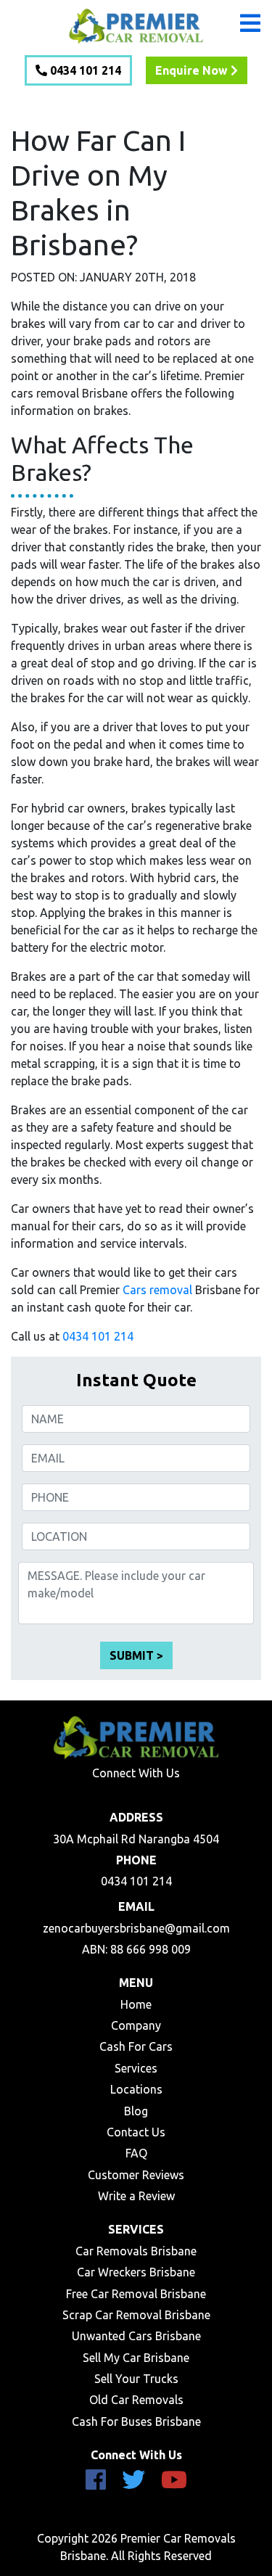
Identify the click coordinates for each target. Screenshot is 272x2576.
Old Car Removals (136, 2400)
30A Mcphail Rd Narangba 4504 (136, 1839)
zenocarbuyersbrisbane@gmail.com (136, 1928)
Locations (136, 2089)
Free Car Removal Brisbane (136, 2294)
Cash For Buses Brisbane (136, 2421)
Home (136, 2004)
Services (136, 2068)
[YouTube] (174, 2484)
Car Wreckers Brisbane (136, 2272)
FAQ (136, 2153)
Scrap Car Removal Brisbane (136, 2315)
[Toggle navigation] (260, 12)
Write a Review (136, 2196)
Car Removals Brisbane (136, 2251)
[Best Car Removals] (136, 25)
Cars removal (157, 1290)
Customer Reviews (136, 2175)
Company (136, 2025)
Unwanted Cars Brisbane (136, 2336)
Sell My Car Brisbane (136, 2358)
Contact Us (136, 2132)
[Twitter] (133, 2484)
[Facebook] (96, 2484)
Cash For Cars (136, 2046)
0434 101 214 (98, 1336)
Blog (136, 2111)
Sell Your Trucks (136, 2379)
